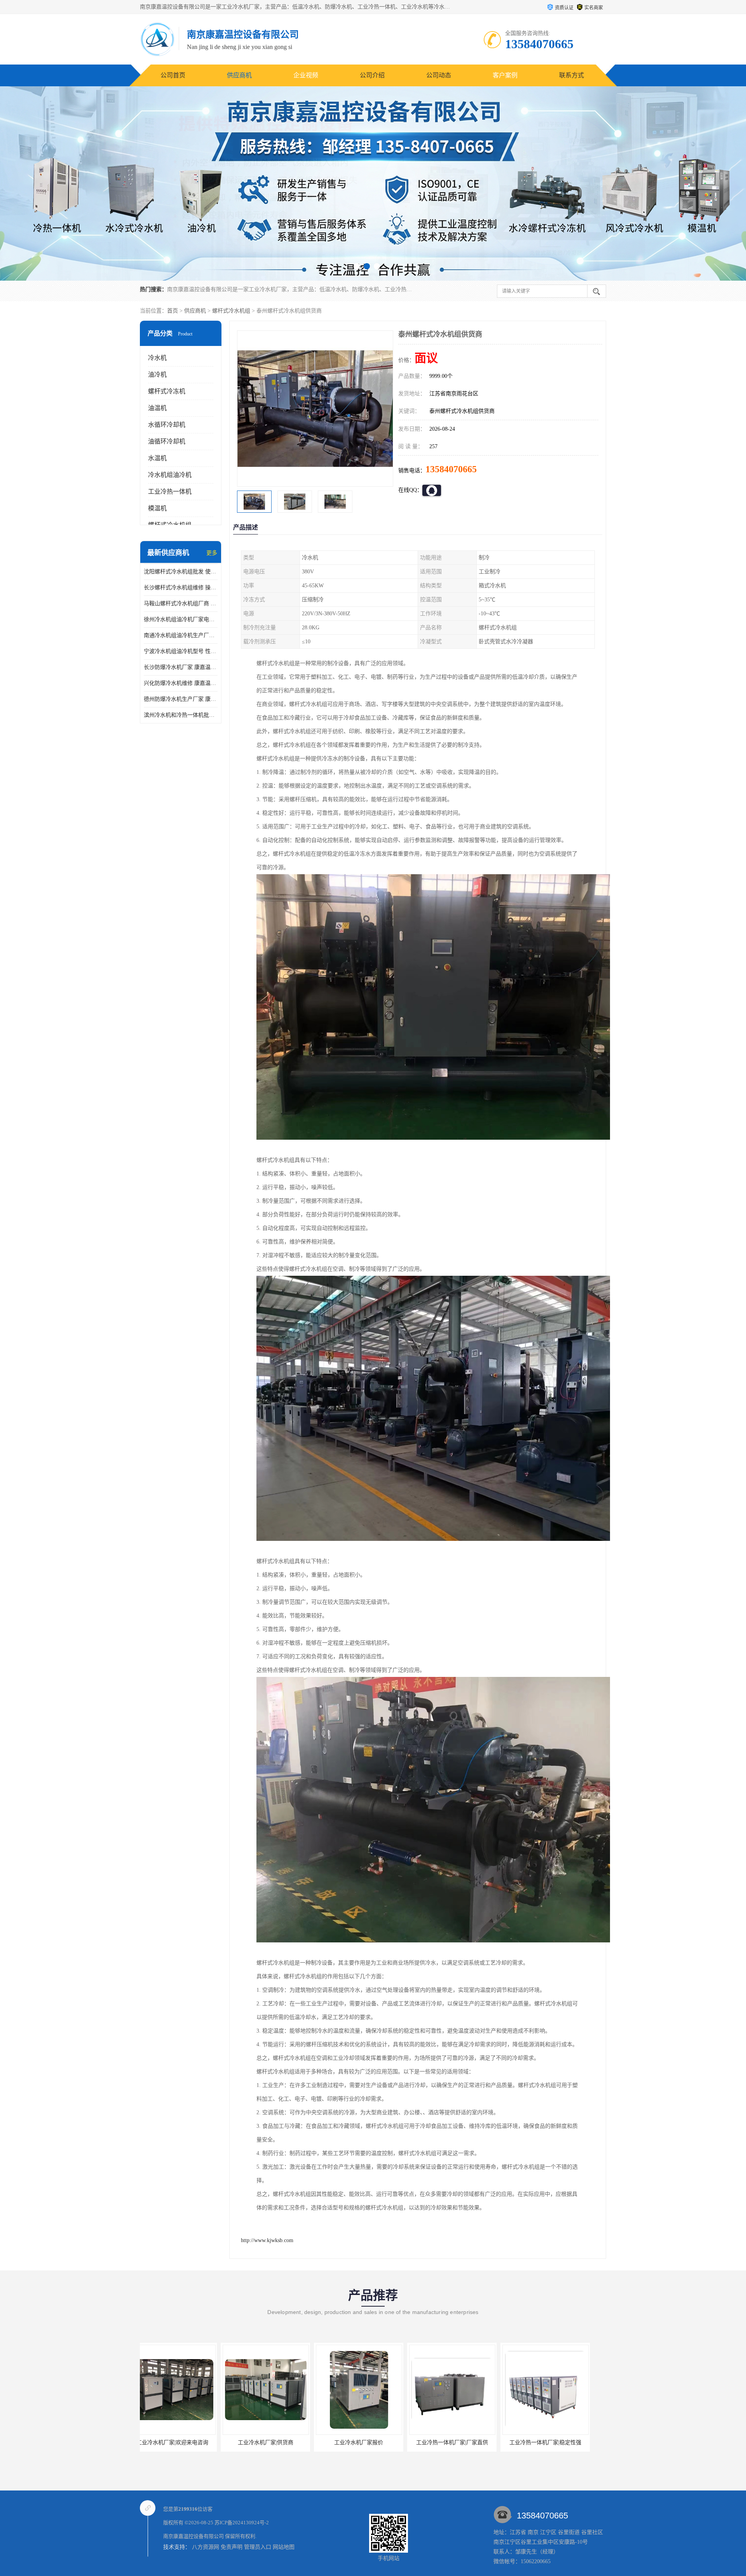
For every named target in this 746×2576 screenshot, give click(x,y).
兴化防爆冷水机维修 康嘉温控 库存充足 (181, 683)
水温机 (157, 458)
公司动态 (439, 75)
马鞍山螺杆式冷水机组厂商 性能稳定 (181, 603)
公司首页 (173, 75)
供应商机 (239, 75)
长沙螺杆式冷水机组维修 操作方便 (181, 588)
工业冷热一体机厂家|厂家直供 (261, 2442)
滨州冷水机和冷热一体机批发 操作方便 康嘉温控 (181, 715)
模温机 (157, 508)
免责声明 (232, 2547)
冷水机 (157, 358)
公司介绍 (372, 75)
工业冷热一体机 (170, 492)
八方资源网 (206, 2547)
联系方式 (572, 75)
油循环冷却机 (167, 441)
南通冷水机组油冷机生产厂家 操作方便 (181, 635)
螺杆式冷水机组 (231, 311)
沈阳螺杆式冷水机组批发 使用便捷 (181, 572)
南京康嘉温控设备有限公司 (193, 2536)
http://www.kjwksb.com (267, 2240)
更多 (212, 553)
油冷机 (157, 375)
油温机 (157, 408)
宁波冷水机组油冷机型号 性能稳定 (181, 651)
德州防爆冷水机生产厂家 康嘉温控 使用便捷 (181, 699)
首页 (173, 311)
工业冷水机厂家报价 (168, 2442)
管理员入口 (258, 2547)
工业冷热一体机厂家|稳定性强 (355, 2442)
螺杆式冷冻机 (167, 391)
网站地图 (284, 2547)
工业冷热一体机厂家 (541, 2442)
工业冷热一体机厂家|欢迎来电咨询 (448, 2442)
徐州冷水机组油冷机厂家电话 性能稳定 (181, 619)
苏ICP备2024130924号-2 (242, 2523)
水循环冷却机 (167, 425)
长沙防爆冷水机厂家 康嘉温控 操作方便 (181, 667)
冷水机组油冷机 (170, 475)
